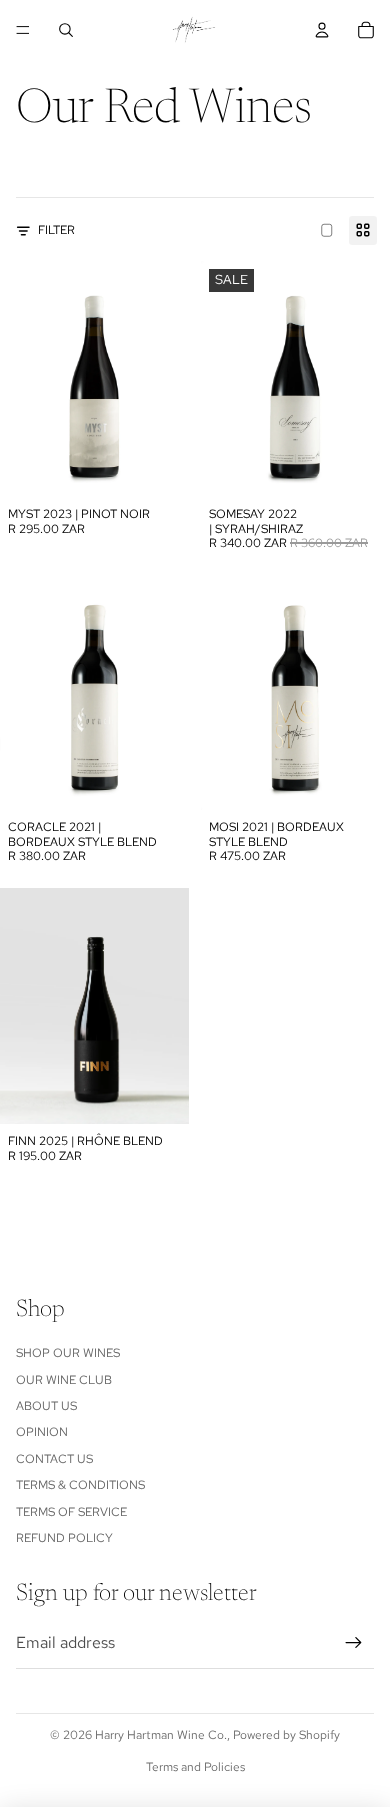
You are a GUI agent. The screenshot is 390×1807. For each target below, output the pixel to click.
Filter (56, 230)
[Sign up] (354, 1643)
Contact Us (54, 1459)
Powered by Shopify (286, 1735)
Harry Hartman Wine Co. (161, 1735)
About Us (46, 1406)
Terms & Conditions (80, 1485)
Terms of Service (71, 1512)
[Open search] (66, 30)
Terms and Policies (195, 1767)
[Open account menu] (322, 30)
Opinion (42, 1432)
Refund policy (64, 1538)
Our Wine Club (64, 1380)
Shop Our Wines (68, 1353)
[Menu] (23, 30)
